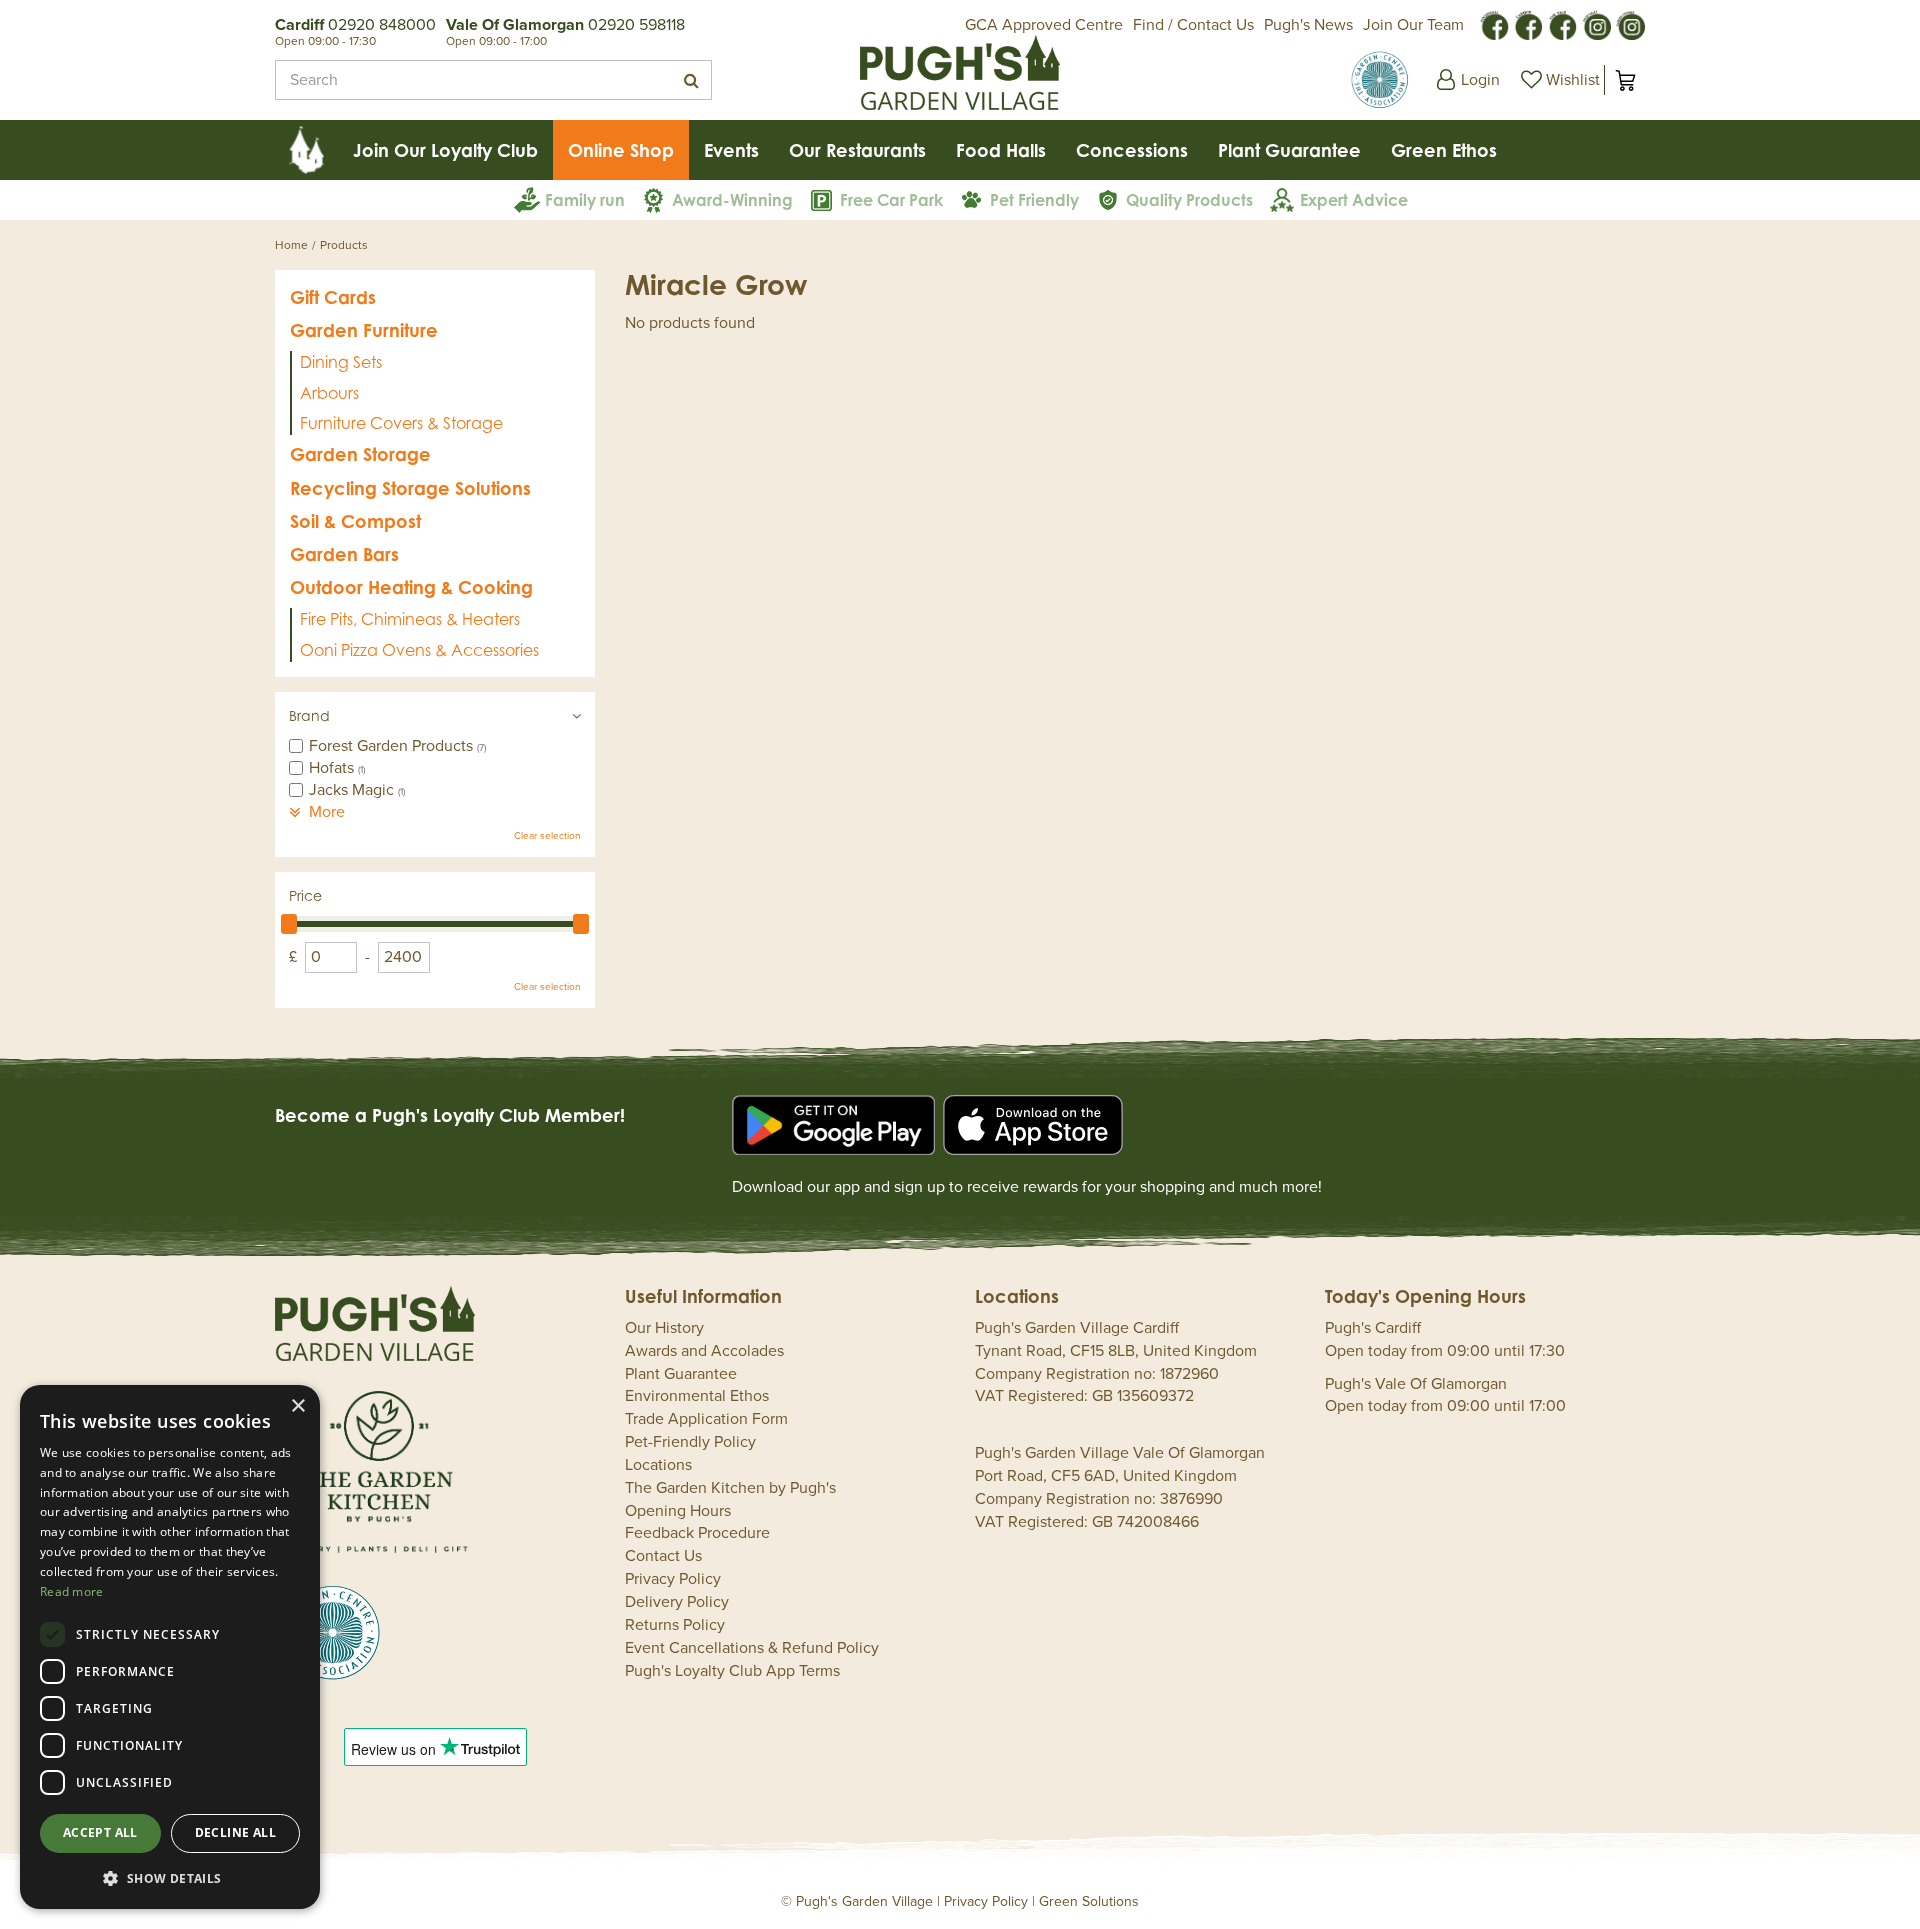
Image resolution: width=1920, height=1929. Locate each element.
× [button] (297, 1406)
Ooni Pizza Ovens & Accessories (419, 650)
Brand (309, 715)
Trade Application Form (706, 1419)
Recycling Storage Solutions (410, 488)
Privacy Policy (673, 1579)
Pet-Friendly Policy (690, 1442)
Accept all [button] (100, 1832)
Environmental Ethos (697, 1396)
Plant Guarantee (681, 1374)
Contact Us (663, 1556)
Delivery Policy (677, 1602)
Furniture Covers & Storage (401, 423)
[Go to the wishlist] (1558, 80)
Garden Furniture (364, 330)
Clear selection (547, 836)
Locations (658, 1465)
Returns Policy (675, 1625)
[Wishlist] (1558, 80)
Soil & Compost (355, 521)
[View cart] (1625, 80)
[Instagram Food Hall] (1596, 24)
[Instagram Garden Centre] (1630, 24)
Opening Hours (678, 1511)
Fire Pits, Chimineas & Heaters (410, 619)
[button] (170, 1877)
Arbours (329, 393)
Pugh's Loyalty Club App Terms (732, 1671)
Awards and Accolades (704, 1351)
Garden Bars (344, 554)
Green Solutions (1089, 1901)
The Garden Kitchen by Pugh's (730, 1488)
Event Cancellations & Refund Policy (752, 1648)
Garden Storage (360, 454)
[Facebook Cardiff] (1528, 24)
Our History (664, 1328)
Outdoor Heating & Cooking (411, 587)
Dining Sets (341, 362)
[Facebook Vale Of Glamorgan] (1562, 24)
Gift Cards (333, 297)
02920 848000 (382, 25)
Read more (72, 1591)
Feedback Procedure (697, 1533)
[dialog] (170, 1647)
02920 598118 (636, 25)
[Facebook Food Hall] (1494, 24)
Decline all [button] (235, 1832)
